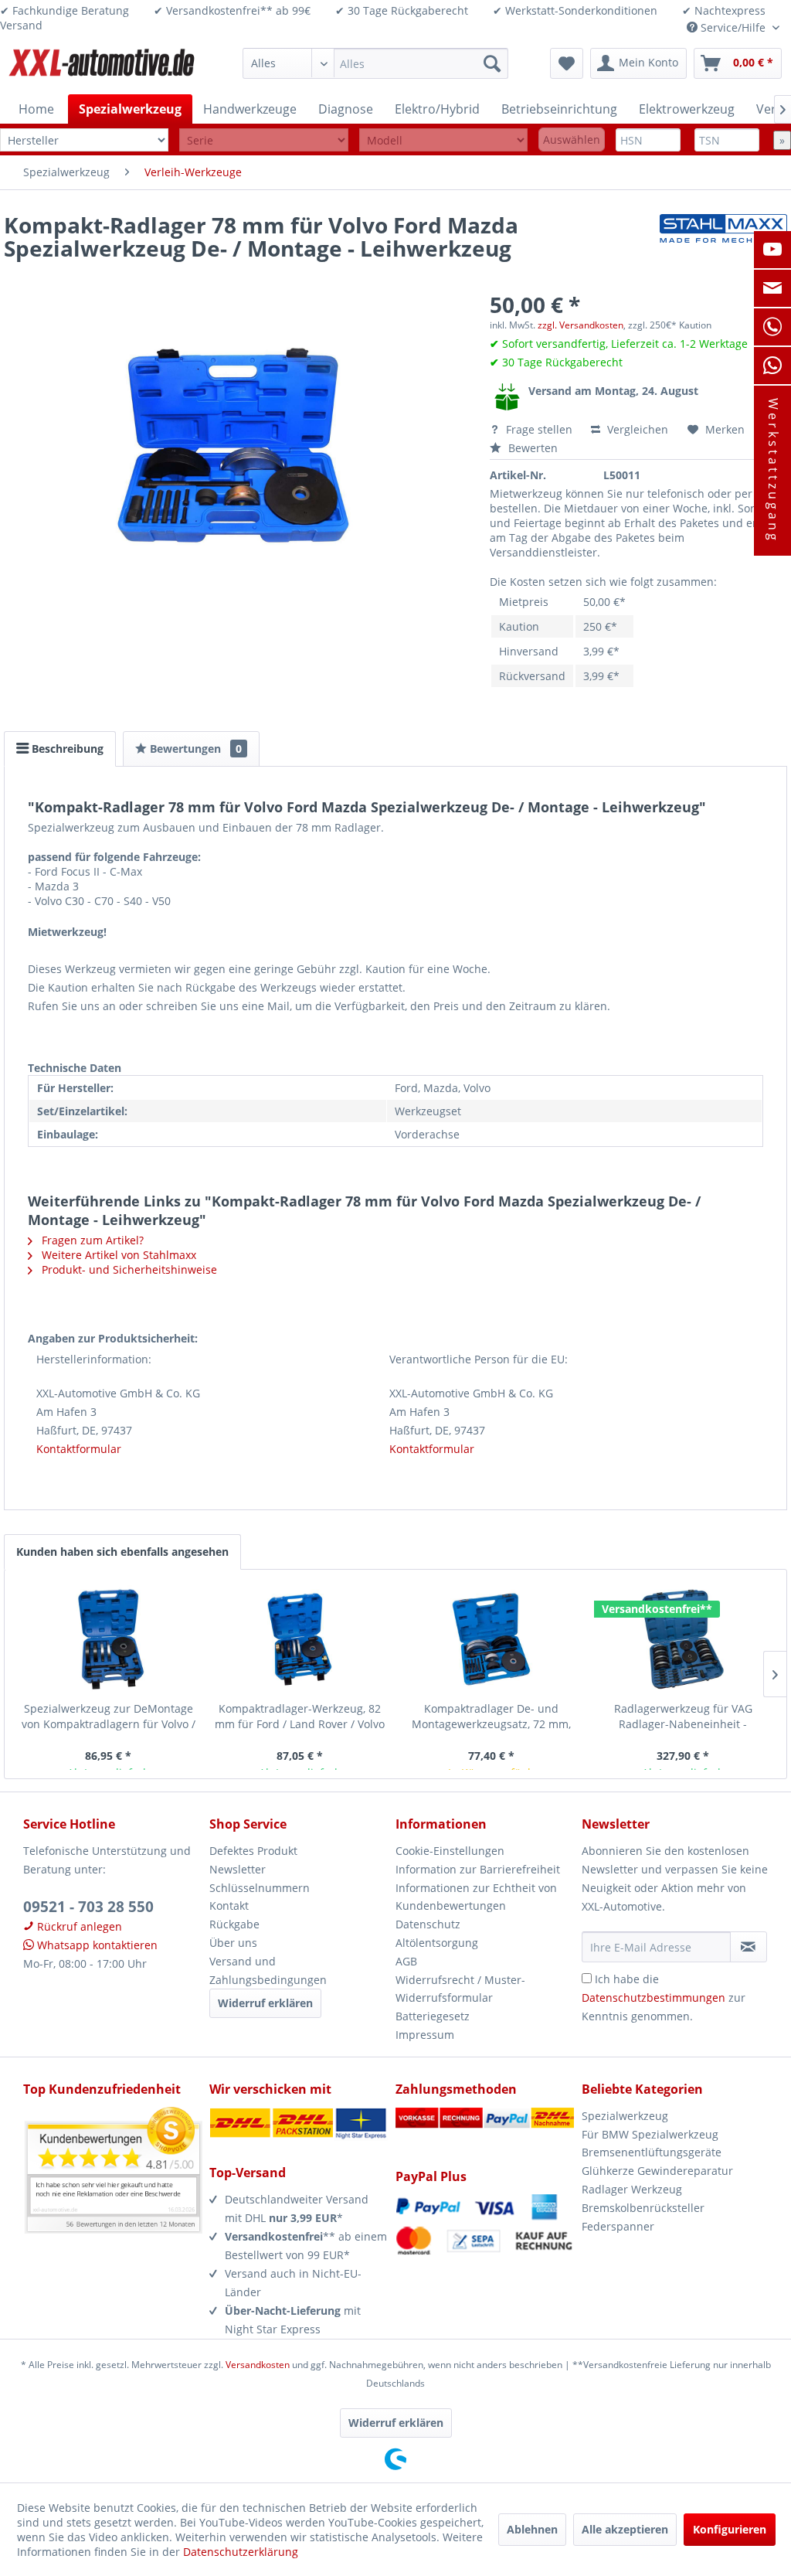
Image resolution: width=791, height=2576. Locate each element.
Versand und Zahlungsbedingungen (268, 1970)
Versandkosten (258, 2365)
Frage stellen (539, 429)
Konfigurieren (730, 2529)
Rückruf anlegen (78, 1926)
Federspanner (618, 2226)
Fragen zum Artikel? (91, 1240)
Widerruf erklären (265, 2003)
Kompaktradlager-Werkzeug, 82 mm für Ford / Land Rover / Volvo (300, 1716)
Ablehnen (532, 2529)
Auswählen (572, 140)
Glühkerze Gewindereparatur (657, 2171)
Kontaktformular (79, 1449)
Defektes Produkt (253, 1851)
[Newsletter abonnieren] (749, 1947)
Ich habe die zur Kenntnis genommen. (664, 1998)
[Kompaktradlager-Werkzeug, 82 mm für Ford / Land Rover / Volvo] (300, 1639)
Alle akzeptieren (625, 2529)
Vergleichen (636, 429)
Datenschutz (428, 1924)
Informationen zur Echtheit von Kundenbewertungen (476, 1897)
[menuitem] (375, 63)
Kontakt (229, 1906)
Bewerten (531, 448)
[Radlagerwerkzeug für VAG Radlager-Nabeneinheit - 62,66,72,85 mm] (683, 1639)
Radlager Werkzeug (632, 2189)
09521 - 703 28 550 (88, 1907)
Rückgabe (234, 1924)
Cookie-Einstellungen (450, 1851)
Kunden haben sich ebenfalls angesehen (122, 1552)
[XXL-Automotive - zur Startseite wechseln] (102, 67)
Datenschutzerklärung (241, 2552)
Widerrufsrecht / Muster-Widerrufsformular (460, 1989)
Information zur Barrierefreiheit (478, 1869)
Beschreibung (66, 749)
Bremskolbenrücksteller (643, 2208)
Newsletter (238, 1869)
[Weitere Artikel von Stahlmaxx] (723, 240)
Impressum (425, 2035)
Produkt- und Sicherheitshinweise (128, 1269)
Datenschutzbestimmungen (654, 1998)
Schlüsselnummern (260, 1888)
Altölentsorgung (437, 1943)
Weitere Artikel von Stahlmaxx (117, 1255)
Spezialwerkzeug (625, 2116)
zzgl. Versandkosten (581, 325)
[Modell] (443, 140)
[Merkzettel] (567, 63)
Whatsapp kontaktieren (96, 1945)
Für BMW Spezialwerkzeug (650, 2134)
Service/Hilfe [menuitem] (733, 27)
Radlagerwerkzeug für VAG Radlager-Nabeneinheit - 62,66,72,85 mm (683, 1717)
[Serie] (263, 140)
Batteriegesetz (433, 2016)
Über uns (233, 1943)
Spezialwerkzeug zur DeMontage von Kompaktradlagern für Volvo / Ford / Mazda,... (109, 1717)
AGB (406, 1961)
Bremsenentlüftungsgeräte (652, 2152)
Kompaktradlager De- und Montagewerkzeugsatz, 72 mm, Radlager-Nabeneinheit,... (491, 1717)
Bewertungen (194, 749)
